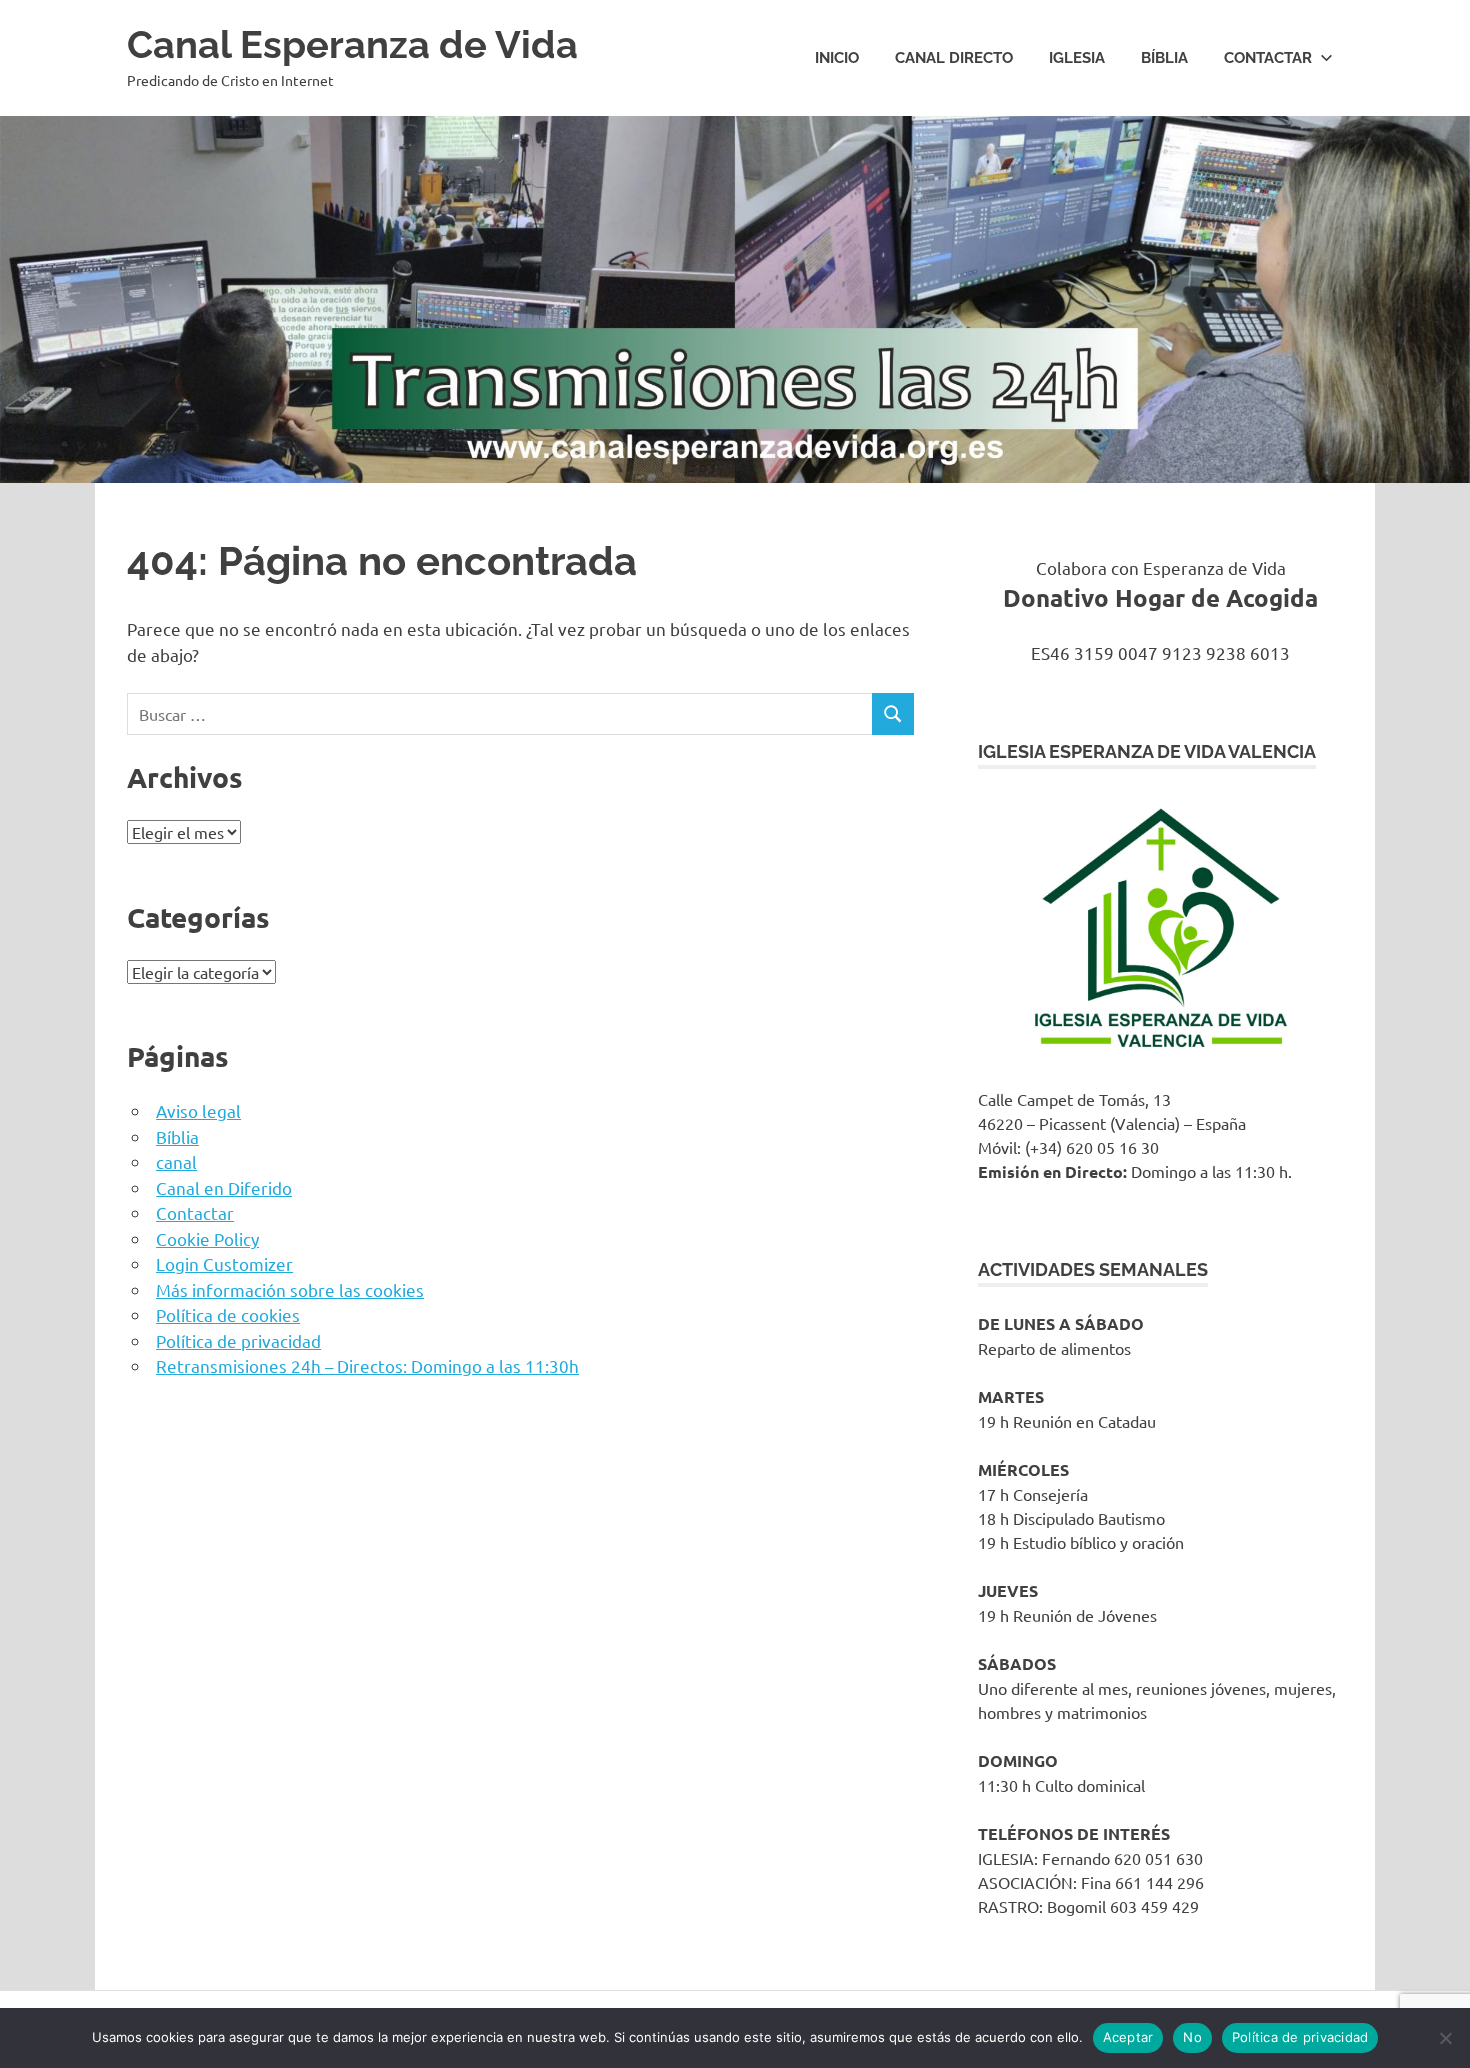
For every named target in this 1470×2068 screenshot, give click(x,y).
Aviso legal (198, 1110)
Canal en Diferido (224, 1187)
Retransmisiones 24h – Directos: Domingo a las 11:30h (367, 1365)
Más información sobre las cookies (290, 1289)
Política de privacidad (238, 1340)
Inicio (837, 58)
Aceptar (1128, 2037)
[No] (1445, 2038)
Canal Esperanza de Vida (352, 44)
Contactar (1268, 58)
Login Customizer (224, 1263)
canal (176, 1161)
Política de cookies (228, 1314)
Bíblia (1164, 58)
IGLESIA (1077, 58)
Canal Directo (954, 58)
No (1192, 2037)
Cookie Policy (207, 1238)
